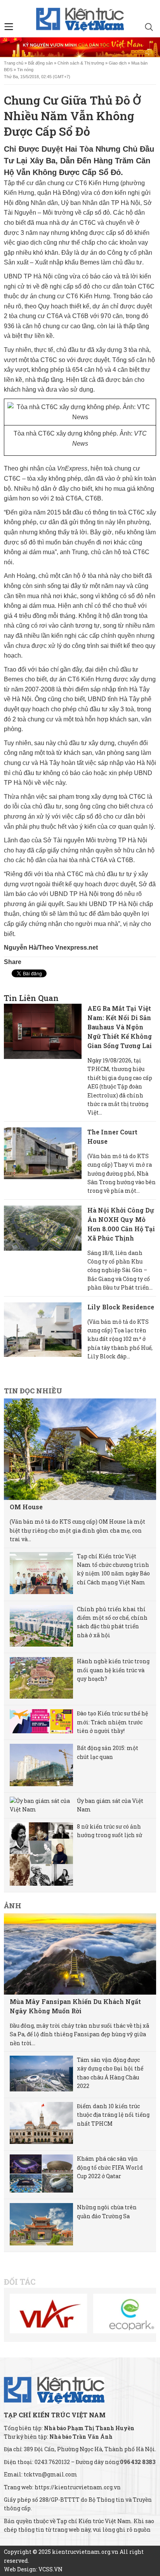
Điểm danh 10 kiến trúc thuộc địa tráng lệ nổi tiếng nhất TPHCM (113, 2115)
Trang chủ (14, 63)
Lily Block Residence (121, 1307)
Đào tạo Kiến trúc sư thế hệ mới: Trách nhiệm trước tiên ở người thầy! (112, 1722)
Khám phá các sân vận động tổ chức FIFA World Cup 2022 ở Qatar (110, 2167)
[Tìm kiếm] (149, 28)
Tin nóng (25, 70)
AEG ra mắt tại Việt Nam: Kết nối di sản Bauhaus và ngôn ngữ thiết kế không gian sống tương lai (120, 1027)
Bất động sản (40, 63)
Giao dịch (118, 63)
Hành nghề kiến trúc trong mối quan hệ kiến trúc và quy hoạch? (113, 1670)
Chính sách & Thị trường (81, 63)
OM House (26, 1507)
